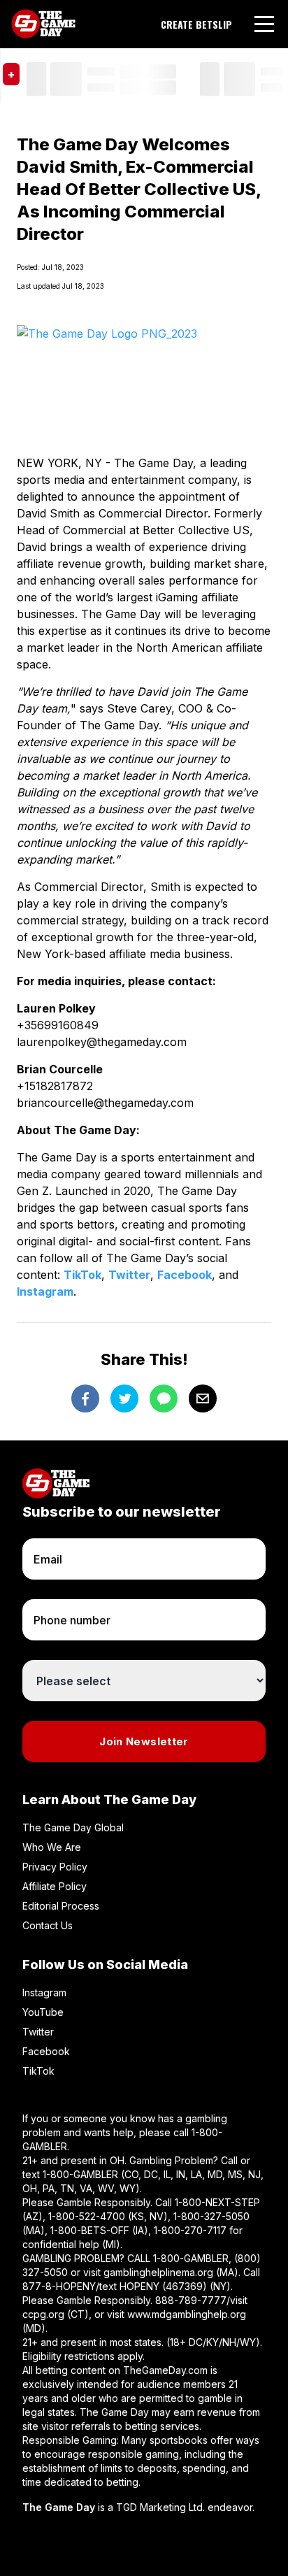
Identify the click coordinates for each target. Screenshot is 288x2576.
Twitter (129, 1275)
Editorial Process (61, 1906)
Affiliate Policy (55, 1886)
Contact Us (48, 1925)
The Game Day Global (73, 1827)
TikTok (82, 1275)
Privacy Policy (55, 1867)
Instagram (45, 1291)
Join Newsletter (144, 1741)
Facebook (185, 1275)
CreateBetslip (196, 24)
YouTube (43, 2012)
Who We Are (52, 1847)
